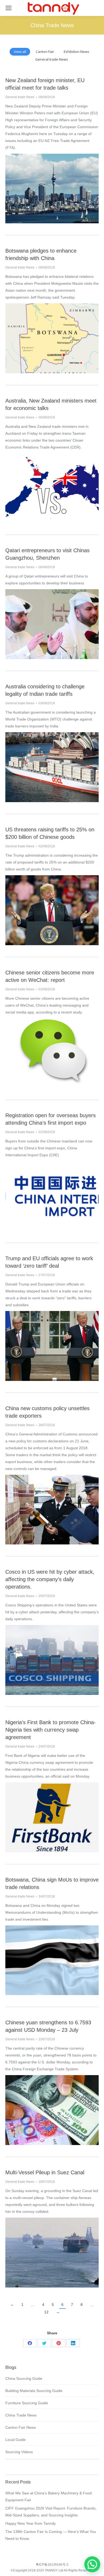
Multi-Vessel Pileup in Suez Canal (45, 2172)
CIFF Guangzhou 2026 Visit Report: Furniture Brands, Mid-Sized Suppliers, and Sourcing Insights (51, 2512)
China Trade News (21, 2415)
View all (20, 52)
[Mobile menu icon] (9, 8)
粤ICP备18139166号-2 (52, 2565)
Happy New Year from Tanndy (31, 2523)
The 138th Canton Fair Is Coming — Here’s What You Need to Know (51, 2535)
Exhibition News (77, 52)
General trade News (52, 59)
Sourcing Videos (19, 2452)
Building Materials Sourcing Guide (34, 2391)
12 (46, 2312)
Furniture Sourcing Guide (27, 2403)
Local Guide (15, 2440)
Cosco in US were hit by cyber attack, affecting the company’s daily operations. (50, 1579)
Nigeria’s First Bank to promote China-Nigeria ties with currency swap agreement (51, 1730)
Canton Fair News (21, 2427)
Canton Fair (45, 52)
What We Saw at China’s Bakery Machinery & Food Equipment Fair (49, 2497)
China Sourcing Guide (24, 2378)
